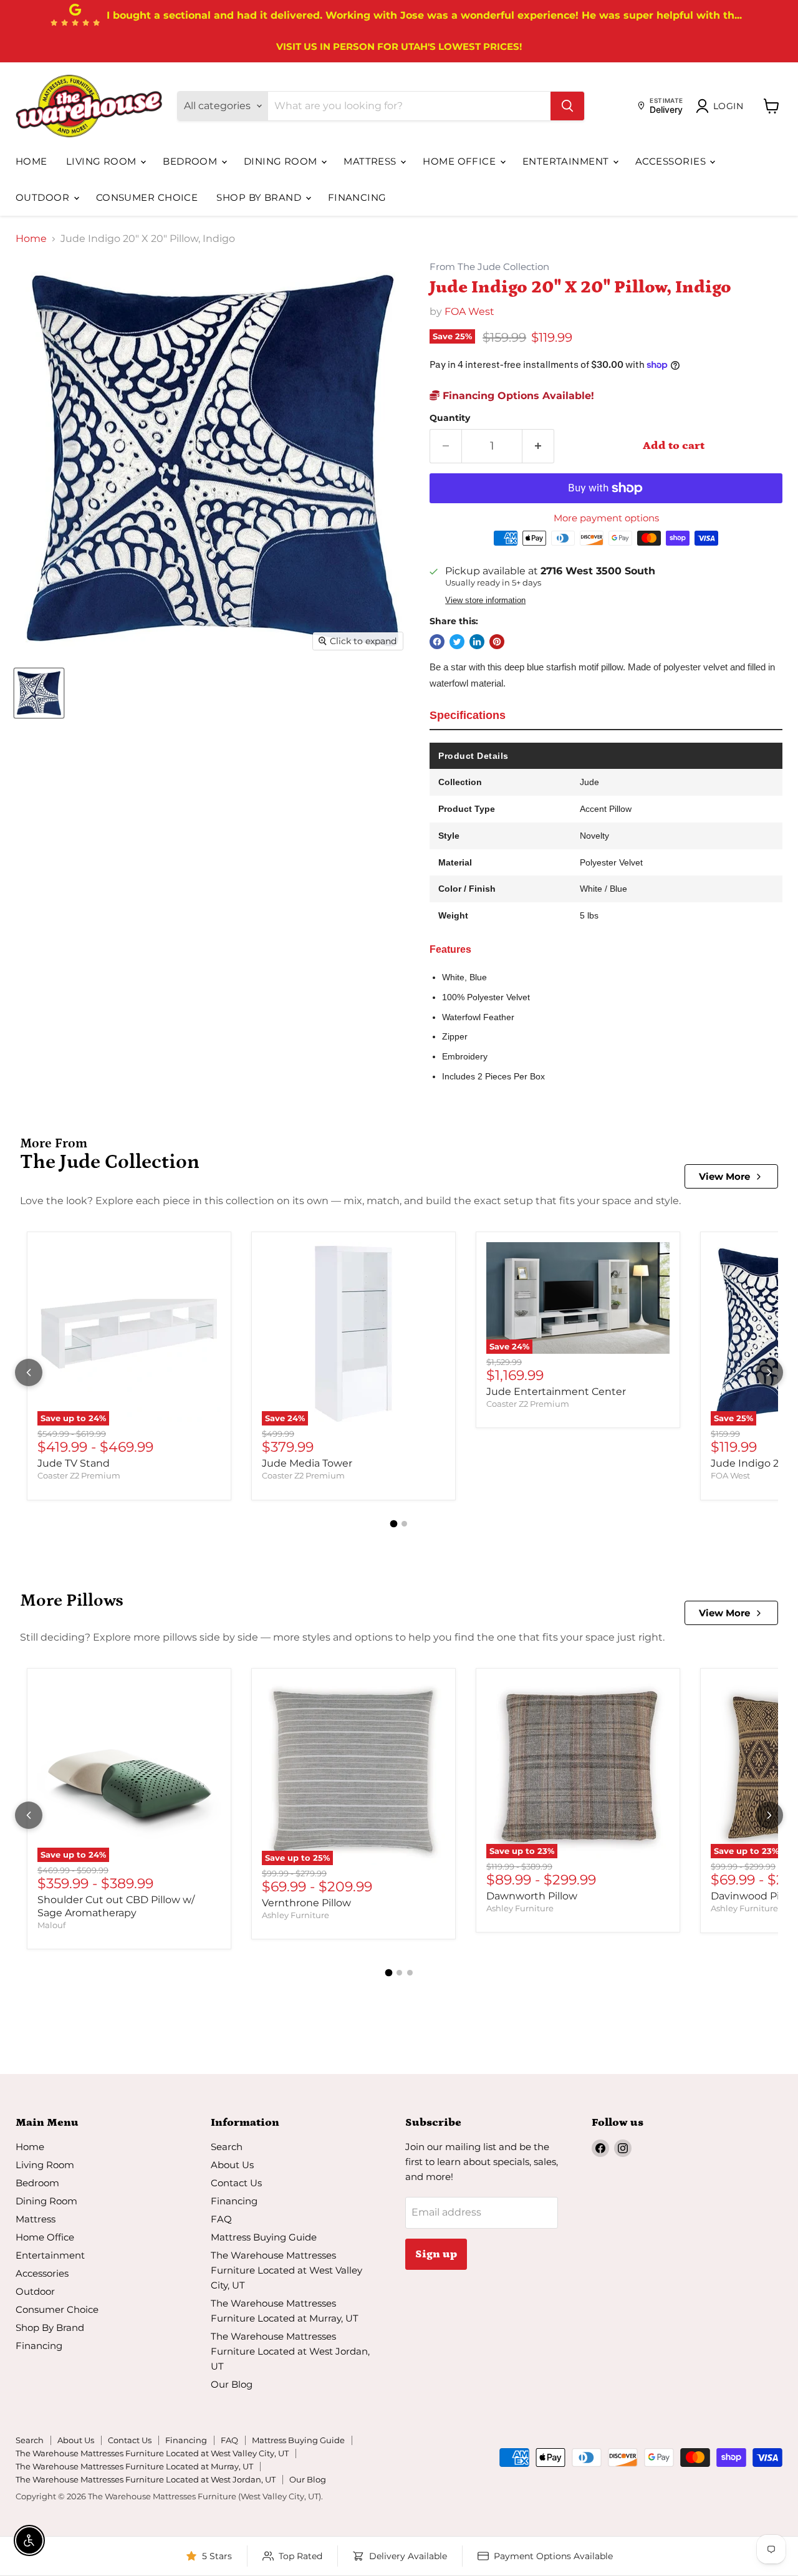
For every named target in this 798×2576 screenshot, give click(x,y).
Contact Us (236, 2183)
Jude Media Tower (307, 1463)
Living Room (103, 161)
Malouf (51, 1925)
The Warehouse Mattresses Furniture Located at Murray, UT (134, 2466)
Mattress (371, 161)
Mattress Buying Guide (264, 2237)
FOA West (469, 311)
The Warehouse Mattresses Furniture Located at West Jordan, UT (290, 2351)
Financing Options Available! (517, 396)
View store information (485, 601)
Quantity (450, 418)
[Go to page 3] (410, 1973)
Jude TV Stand (74, 1463)
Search (227, 2147)
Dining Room (282, 161)
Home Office (460, 161)
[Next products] (769, 1372)
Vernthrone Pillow (306, 1903)
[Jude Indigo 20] (39, 693)
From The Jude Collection (489, 267)
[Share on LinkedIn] (477, 642)
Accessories (672, 161)
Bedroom (191, 161)
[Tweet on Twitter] (457, 642)
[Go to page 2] (404, 1524)
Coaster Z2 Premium (79, 1475)
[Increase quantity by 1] (538, 446)
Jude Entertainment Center (556, 1392)
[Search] (567, 106)
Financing (357, 197)
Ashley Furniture (296, 1915)
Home (31, 161)
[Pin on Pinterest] (497, 642)
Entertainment (567, 161)
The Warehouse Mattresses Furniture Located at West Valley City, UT (286, 2270)
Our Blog (232, 2384)
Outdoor (44, 197)
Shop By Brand (260, 197)
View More (724, 1176)
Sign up (436, 2254)
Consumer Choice (147, 197)
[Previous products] (29, 1372)
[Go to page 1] (394, 1523)
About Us (232, 2165)
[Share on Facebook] (437, 642)
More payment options (606, 518)
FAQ (221, 2219)
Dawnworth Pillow (532, 1896)
